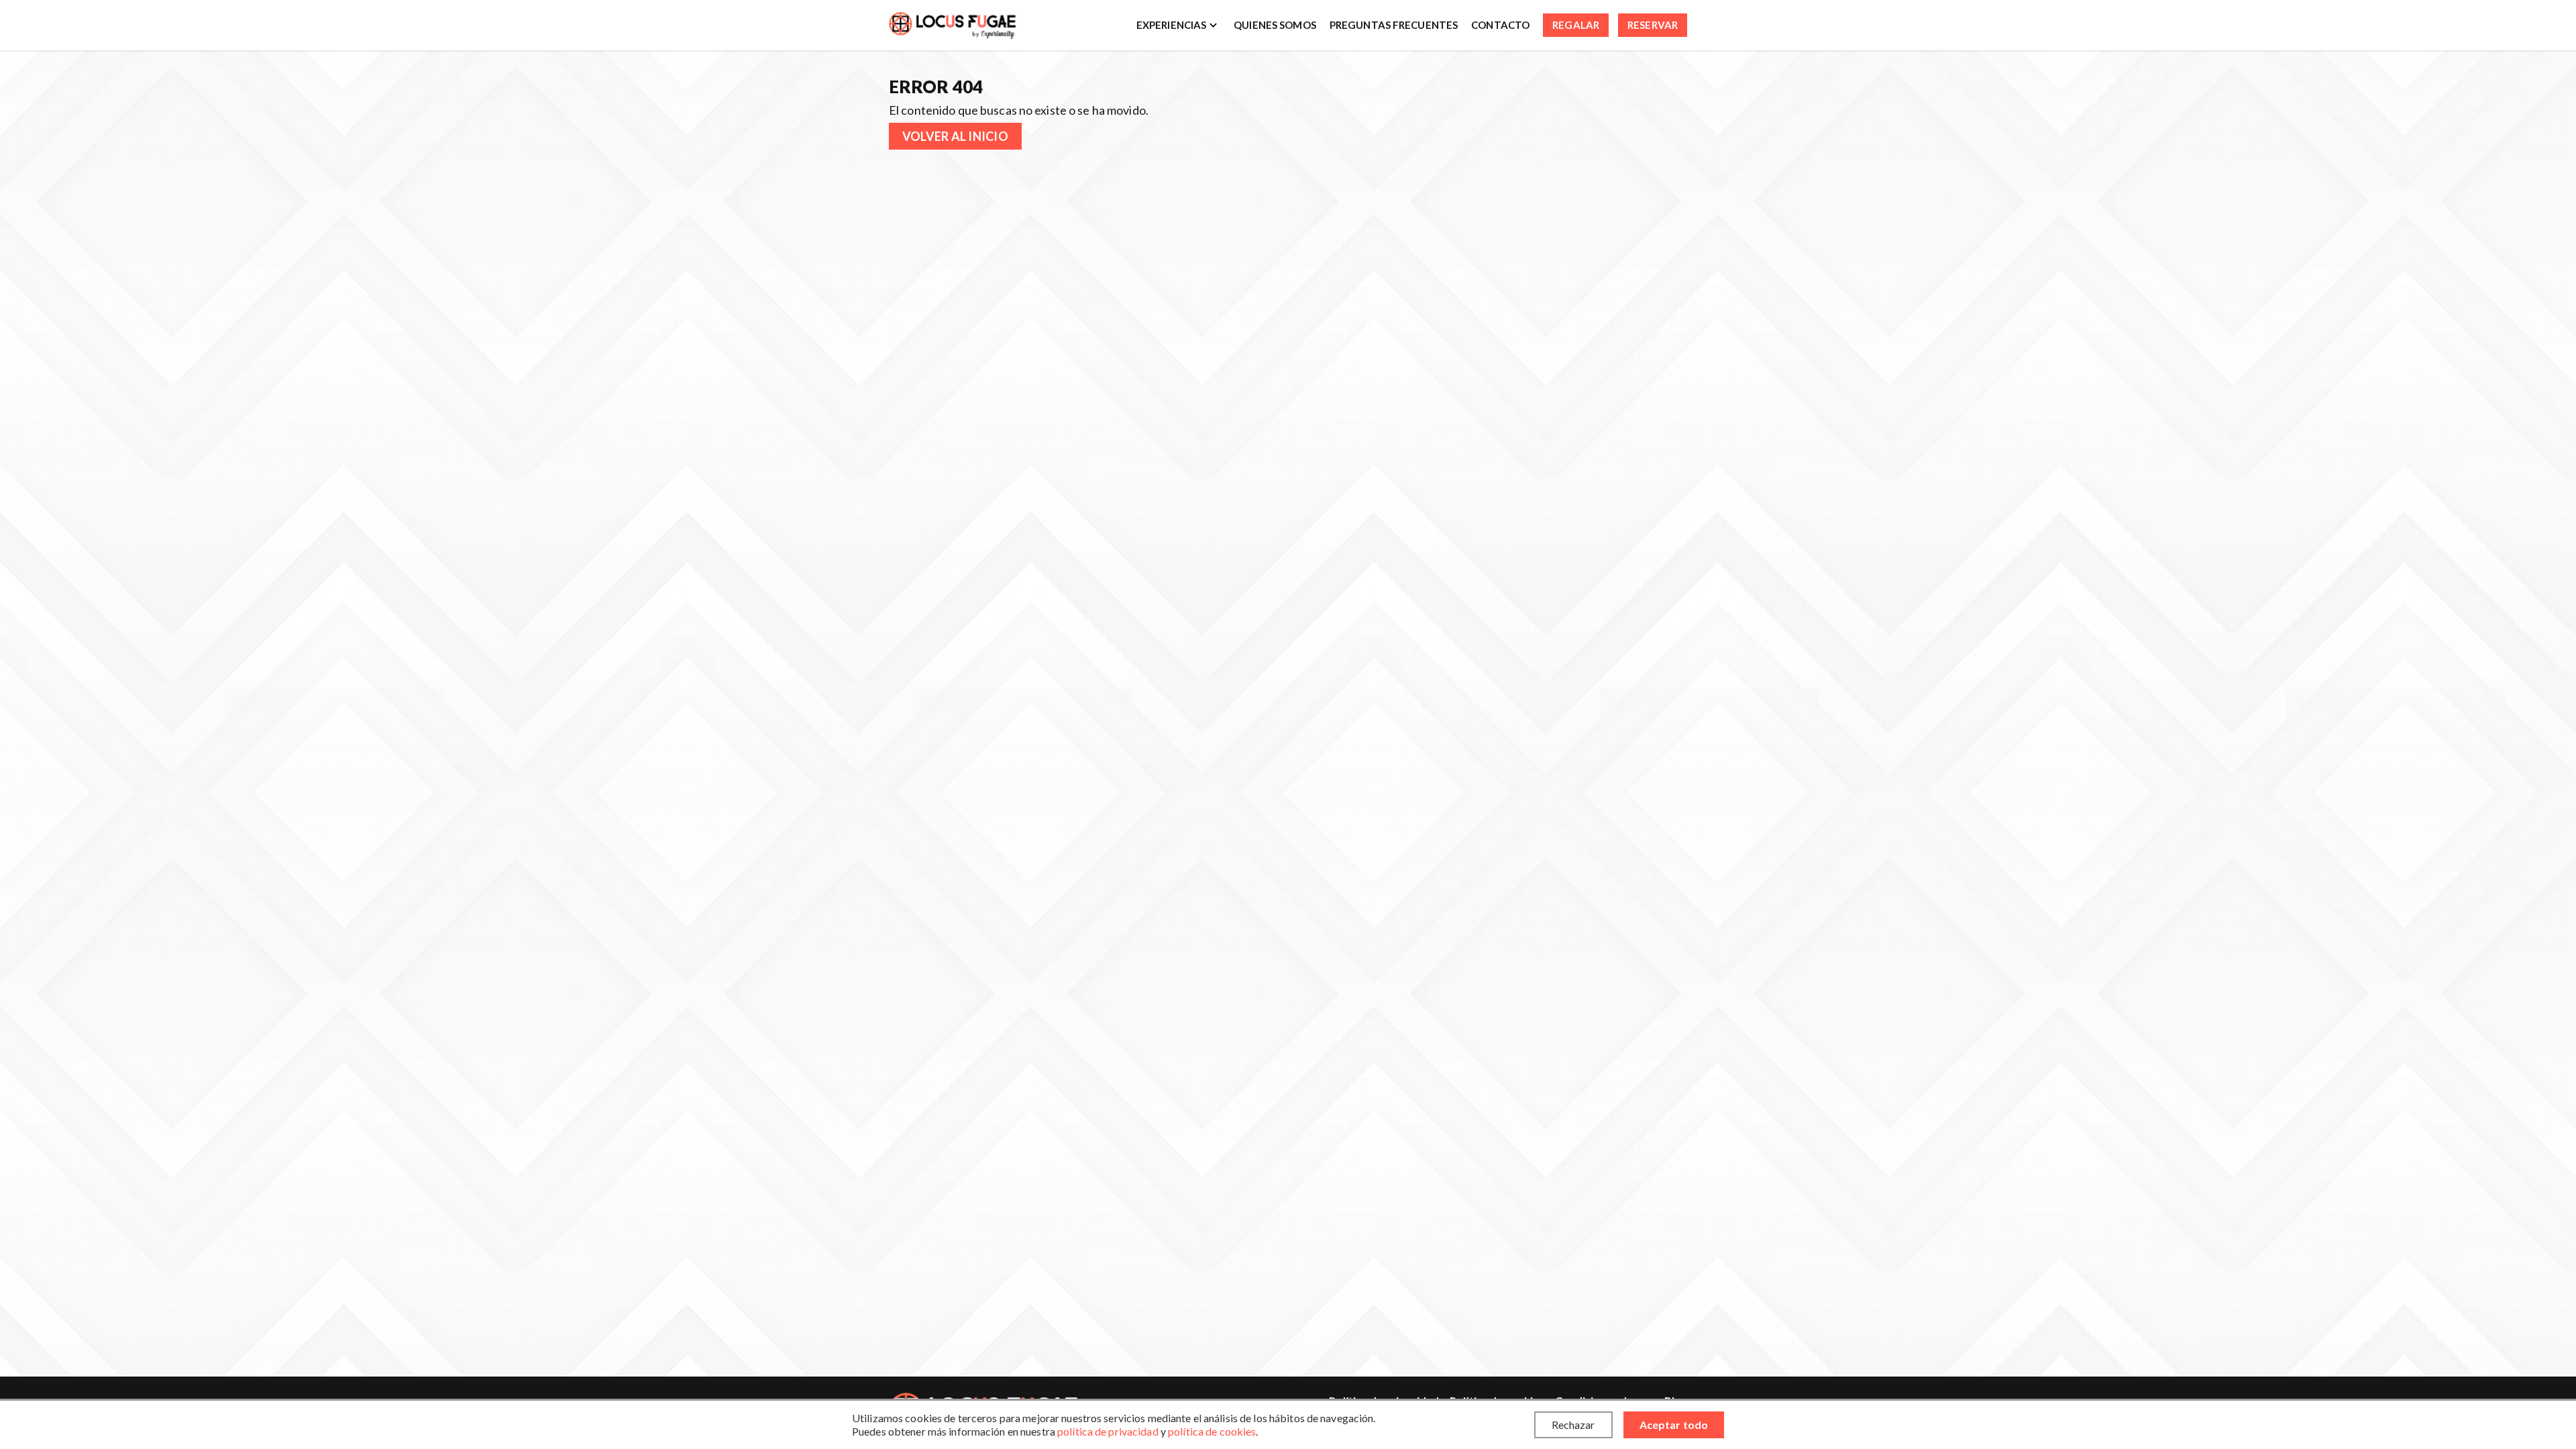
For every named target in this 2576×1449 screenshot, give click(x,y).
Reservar (1653, 25)
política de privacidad (1108, 1431)
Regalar (1576, 25)
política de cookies (1212, 1431)
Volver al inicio (955, 136)
